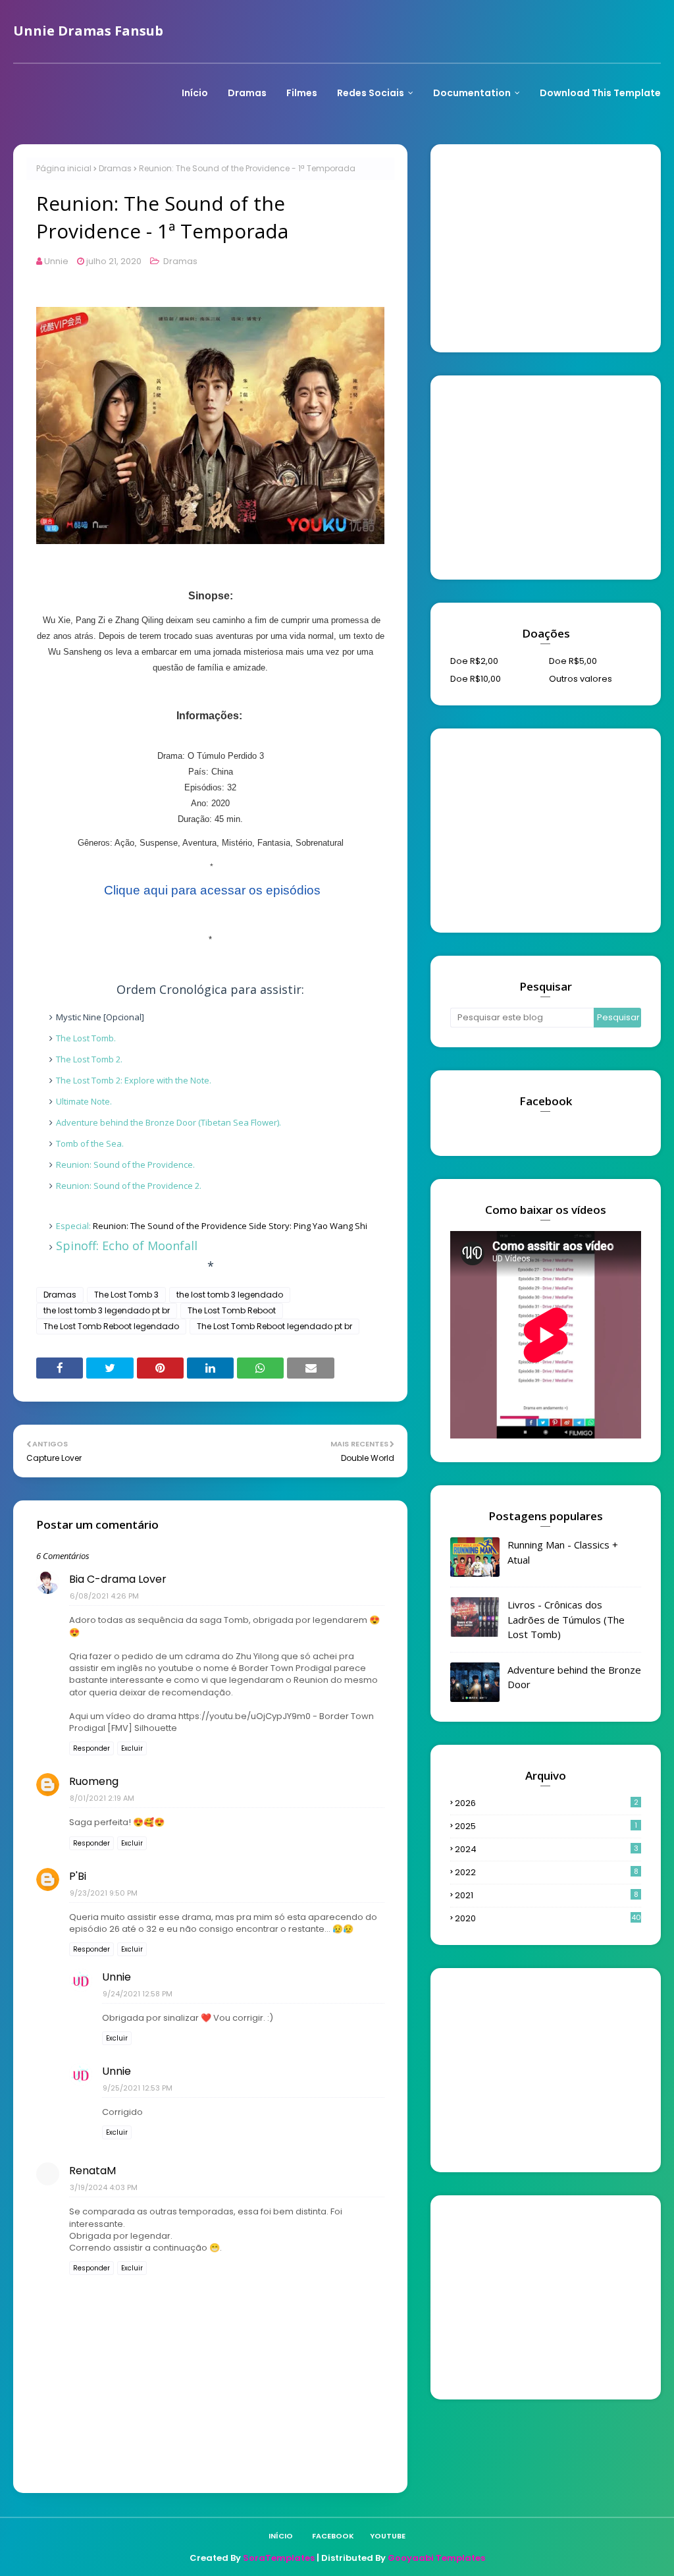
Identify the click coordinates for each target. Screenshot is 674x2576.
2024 (547, 1849)
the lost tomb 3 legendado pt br (107, 1310)
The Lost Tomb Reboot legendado (111, 1326)
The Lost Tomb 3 (126, 1295)
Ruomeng (94, 1781)
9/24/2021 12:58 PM (138, 1994)
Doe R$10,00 (476, 679)
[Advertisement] (549, 246)
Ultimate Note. (84, 1101)
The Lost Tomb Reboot (232, 1310)
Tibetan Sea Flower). (168, 1122)
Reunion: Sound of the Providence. (125, 1165)
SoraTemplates (279, 2558)
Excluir (132, 1748)
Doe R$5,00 (573, 661)
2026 (547, 1803)
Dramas (115, 168)
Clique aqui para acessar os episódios (212, 890)
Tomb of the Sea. (90, 1143)
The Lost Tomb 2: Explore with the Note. (134, 1080)
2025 (546, 1826)
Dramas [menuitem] (247, 93)
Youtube (388, 2536)
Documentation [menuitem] (472, 93)
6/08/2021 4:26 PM (104, 1596)
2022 (547, 1872)
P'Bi (78, 1876)
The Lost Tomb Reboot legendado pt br (274, 1326)
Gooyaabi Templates (436, 2558)
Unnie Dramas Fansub (88, 31)
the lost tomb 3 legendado (230, 1295)
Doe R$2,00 (474, 661)
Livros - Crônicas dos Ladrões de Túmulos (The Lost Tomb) (566, 1619)
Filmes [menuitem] (302, 93)
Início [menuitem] (195, 93)
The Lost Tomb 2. (89, 1059)
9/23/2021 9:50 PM (104, 1893)
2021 (547, 1895)
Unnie (56, 261)
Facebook (333, 2536)
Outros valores (581, 679)
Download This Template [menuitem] (600, 93)
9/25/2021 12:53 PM (138, 2088)
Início (281, 2536)
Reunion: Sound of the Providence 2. (129, 1186)
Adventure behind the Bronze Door (574, 1677)
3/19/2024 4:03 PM (104, 2187)
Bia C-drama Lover (118, 1579)
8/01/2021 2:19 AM (102, 1798)
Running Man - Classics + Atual (563, 1552)
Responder (91, 1748)
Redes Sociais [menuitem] (371, 93)
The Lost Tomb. (87, 1038)
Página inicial (64, 168)
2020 (548, 1918)
